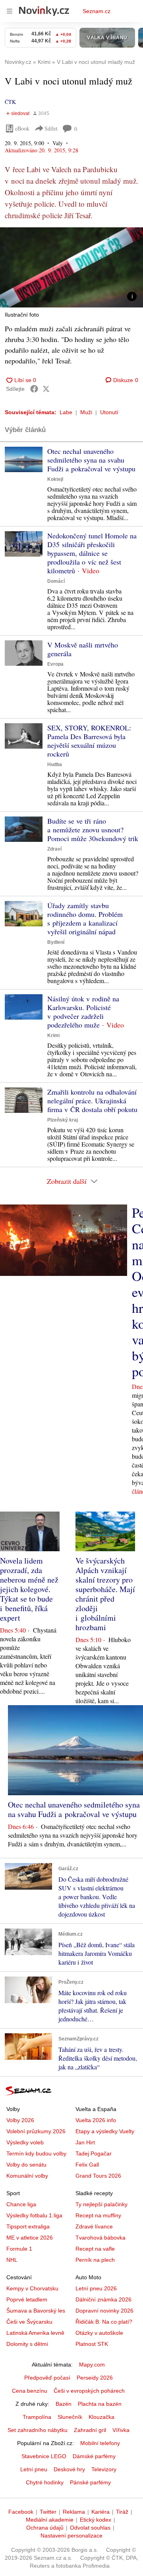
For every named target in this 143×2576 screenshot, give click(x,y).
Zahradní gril (90, 2430)
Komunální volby (27, 2176)
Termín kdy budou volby (36, 2153)
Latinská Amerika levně (35, 2333)
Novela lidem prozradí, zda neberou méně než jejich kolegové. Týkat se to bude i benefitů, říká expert (29, 1589)
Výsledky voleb (25, 2142)
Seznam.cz (97, 11)
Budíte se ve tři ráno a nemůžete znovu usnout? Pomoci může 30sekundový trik (93, 830)
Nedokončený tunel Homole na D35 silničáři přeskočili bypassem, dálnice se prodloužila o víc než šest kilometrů (92, 553)
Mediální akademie (50, 2520)
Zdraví (54, 849)
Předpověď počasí (47, 2378)
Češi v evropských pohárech (89, 2391)
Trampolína (37, 2417)
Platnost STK (92, 2344)
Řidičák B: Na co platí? (104, 2322)
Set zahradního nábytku (38, 2430)
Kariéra (100, 2512)
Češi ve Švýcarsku (29, 2322)
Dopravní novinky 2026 (104, 2311)
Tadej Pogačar (94, 2153)
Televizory (104, 2469)
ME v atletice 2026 (30, 2238)
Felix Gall (87, 2165)
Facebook (21, 2512)
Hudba (55, 765)
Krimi (53, 1035)
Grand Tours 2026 (98, 2176)
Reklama (74, 2512)
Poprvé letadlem (27, 2299)
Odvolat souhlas (90, 2528)
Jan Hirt (85, 2142)
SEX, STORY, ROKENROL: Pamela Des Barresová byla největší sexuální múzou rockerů (89, 741)
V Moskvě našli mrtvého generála (83, 649)
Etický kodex (96, 2520)
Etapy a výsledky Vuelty (105, 2131)
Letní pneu (34, 2469)
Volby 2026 (20, 2120)
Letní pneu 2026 (96, 2288)
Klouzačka (101, 2417)
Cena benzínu (30, 2391)
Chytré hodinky (45, 2482)
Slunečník (70, 2417)
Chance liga (21, 2204)
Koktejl (55, 479)
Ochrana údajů (45, 2528)
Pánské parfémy (90, 2482)
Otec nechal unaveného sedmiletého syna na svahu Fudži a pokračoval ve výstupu (91, 460)
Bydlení (56, 942)
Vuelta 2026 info (96, 2120)
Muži (86, 412)
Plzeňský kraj (63, 1120)
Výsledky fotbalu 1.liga (34, 2215)
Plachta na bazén (100, 2404)
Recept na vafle (95, 2249)
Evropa (55, 664)
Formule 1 (19, 2249)
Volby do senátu (26, 2165)
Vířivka (121, 2430)
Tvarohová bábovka (100, 2238)
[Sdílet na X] (46, 389)
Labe (66, 412)
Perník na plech (95, 2260)
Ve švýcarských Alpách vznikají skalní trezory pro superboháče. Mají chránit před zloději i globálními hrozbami (105, 1594)
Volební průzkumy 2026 (36, 2131)
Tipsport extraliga (28, 2226)
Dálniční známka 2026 (103, 2299)
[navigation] (10, 11)
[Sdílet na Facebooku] (34, 389)
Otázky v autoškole (99, 2333)
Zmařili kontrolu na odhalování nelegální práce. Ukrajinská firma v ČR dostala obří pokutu (92, 1101)
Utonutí (109, 412)
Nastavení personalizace (71, 2536)
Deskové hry (69, 2469)
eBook (22, 128)
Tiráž (122, 2512)
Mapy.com (92, 2365)
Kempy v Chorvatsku (32, 2288)
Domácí (56, 581)
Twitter (48, 2512)
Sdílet (51, 128)
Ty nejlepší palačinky (101, 2204)
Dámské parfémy (94, 2456)
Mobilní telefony (100, 2443)
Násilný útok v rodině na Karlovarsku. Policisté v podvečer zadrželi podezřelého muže (83, 1012)
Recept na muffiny (98, 2215)
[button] (71, 267)
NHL (12, 2260)
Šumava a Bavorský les (36, 2311)
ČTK (10, 102)
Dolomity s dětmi (27, 2344)
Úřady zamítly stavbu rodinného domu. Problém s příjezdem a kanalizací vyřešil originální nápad (85, 918)
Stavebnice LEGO (44, 2456)
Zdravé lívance (94, 2226)
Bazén (64, 2404)
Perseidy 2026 (95, 2378)
